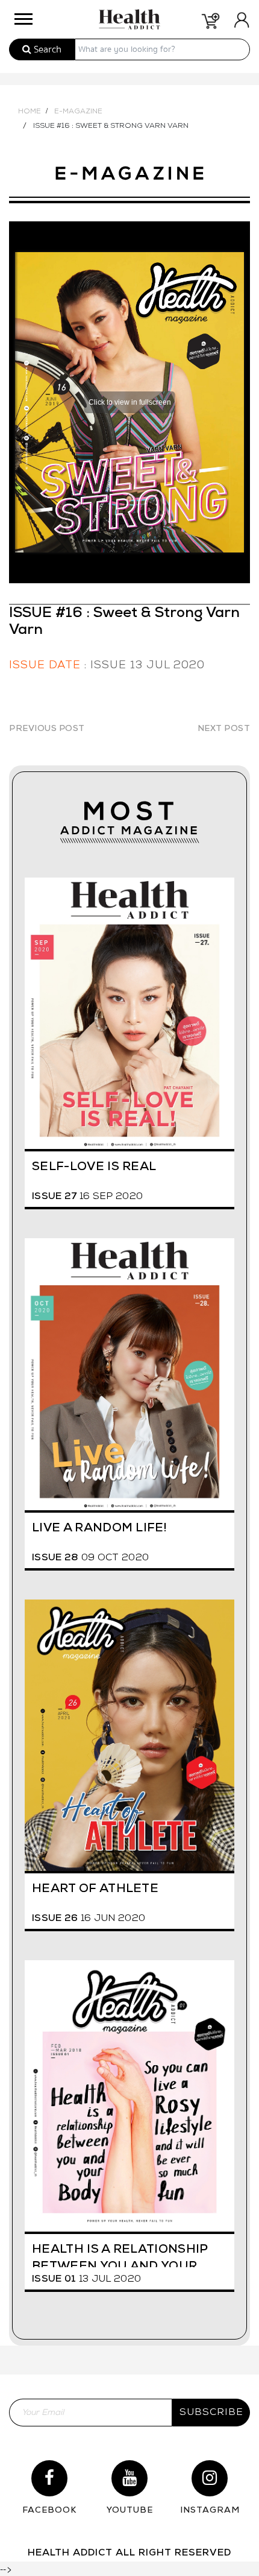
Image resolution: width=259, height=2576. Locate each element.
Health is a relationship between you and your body (120, 2255)
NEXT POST (224, 729)
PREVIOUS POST (47, 729)
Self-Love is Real (94, 1167)
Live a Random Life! (99, 1528)
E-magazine (78, 112)
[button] (22, 16)
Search (46, 49)
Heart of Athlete (95, 1889)
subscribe (211, 2413)
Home (30, 112)
